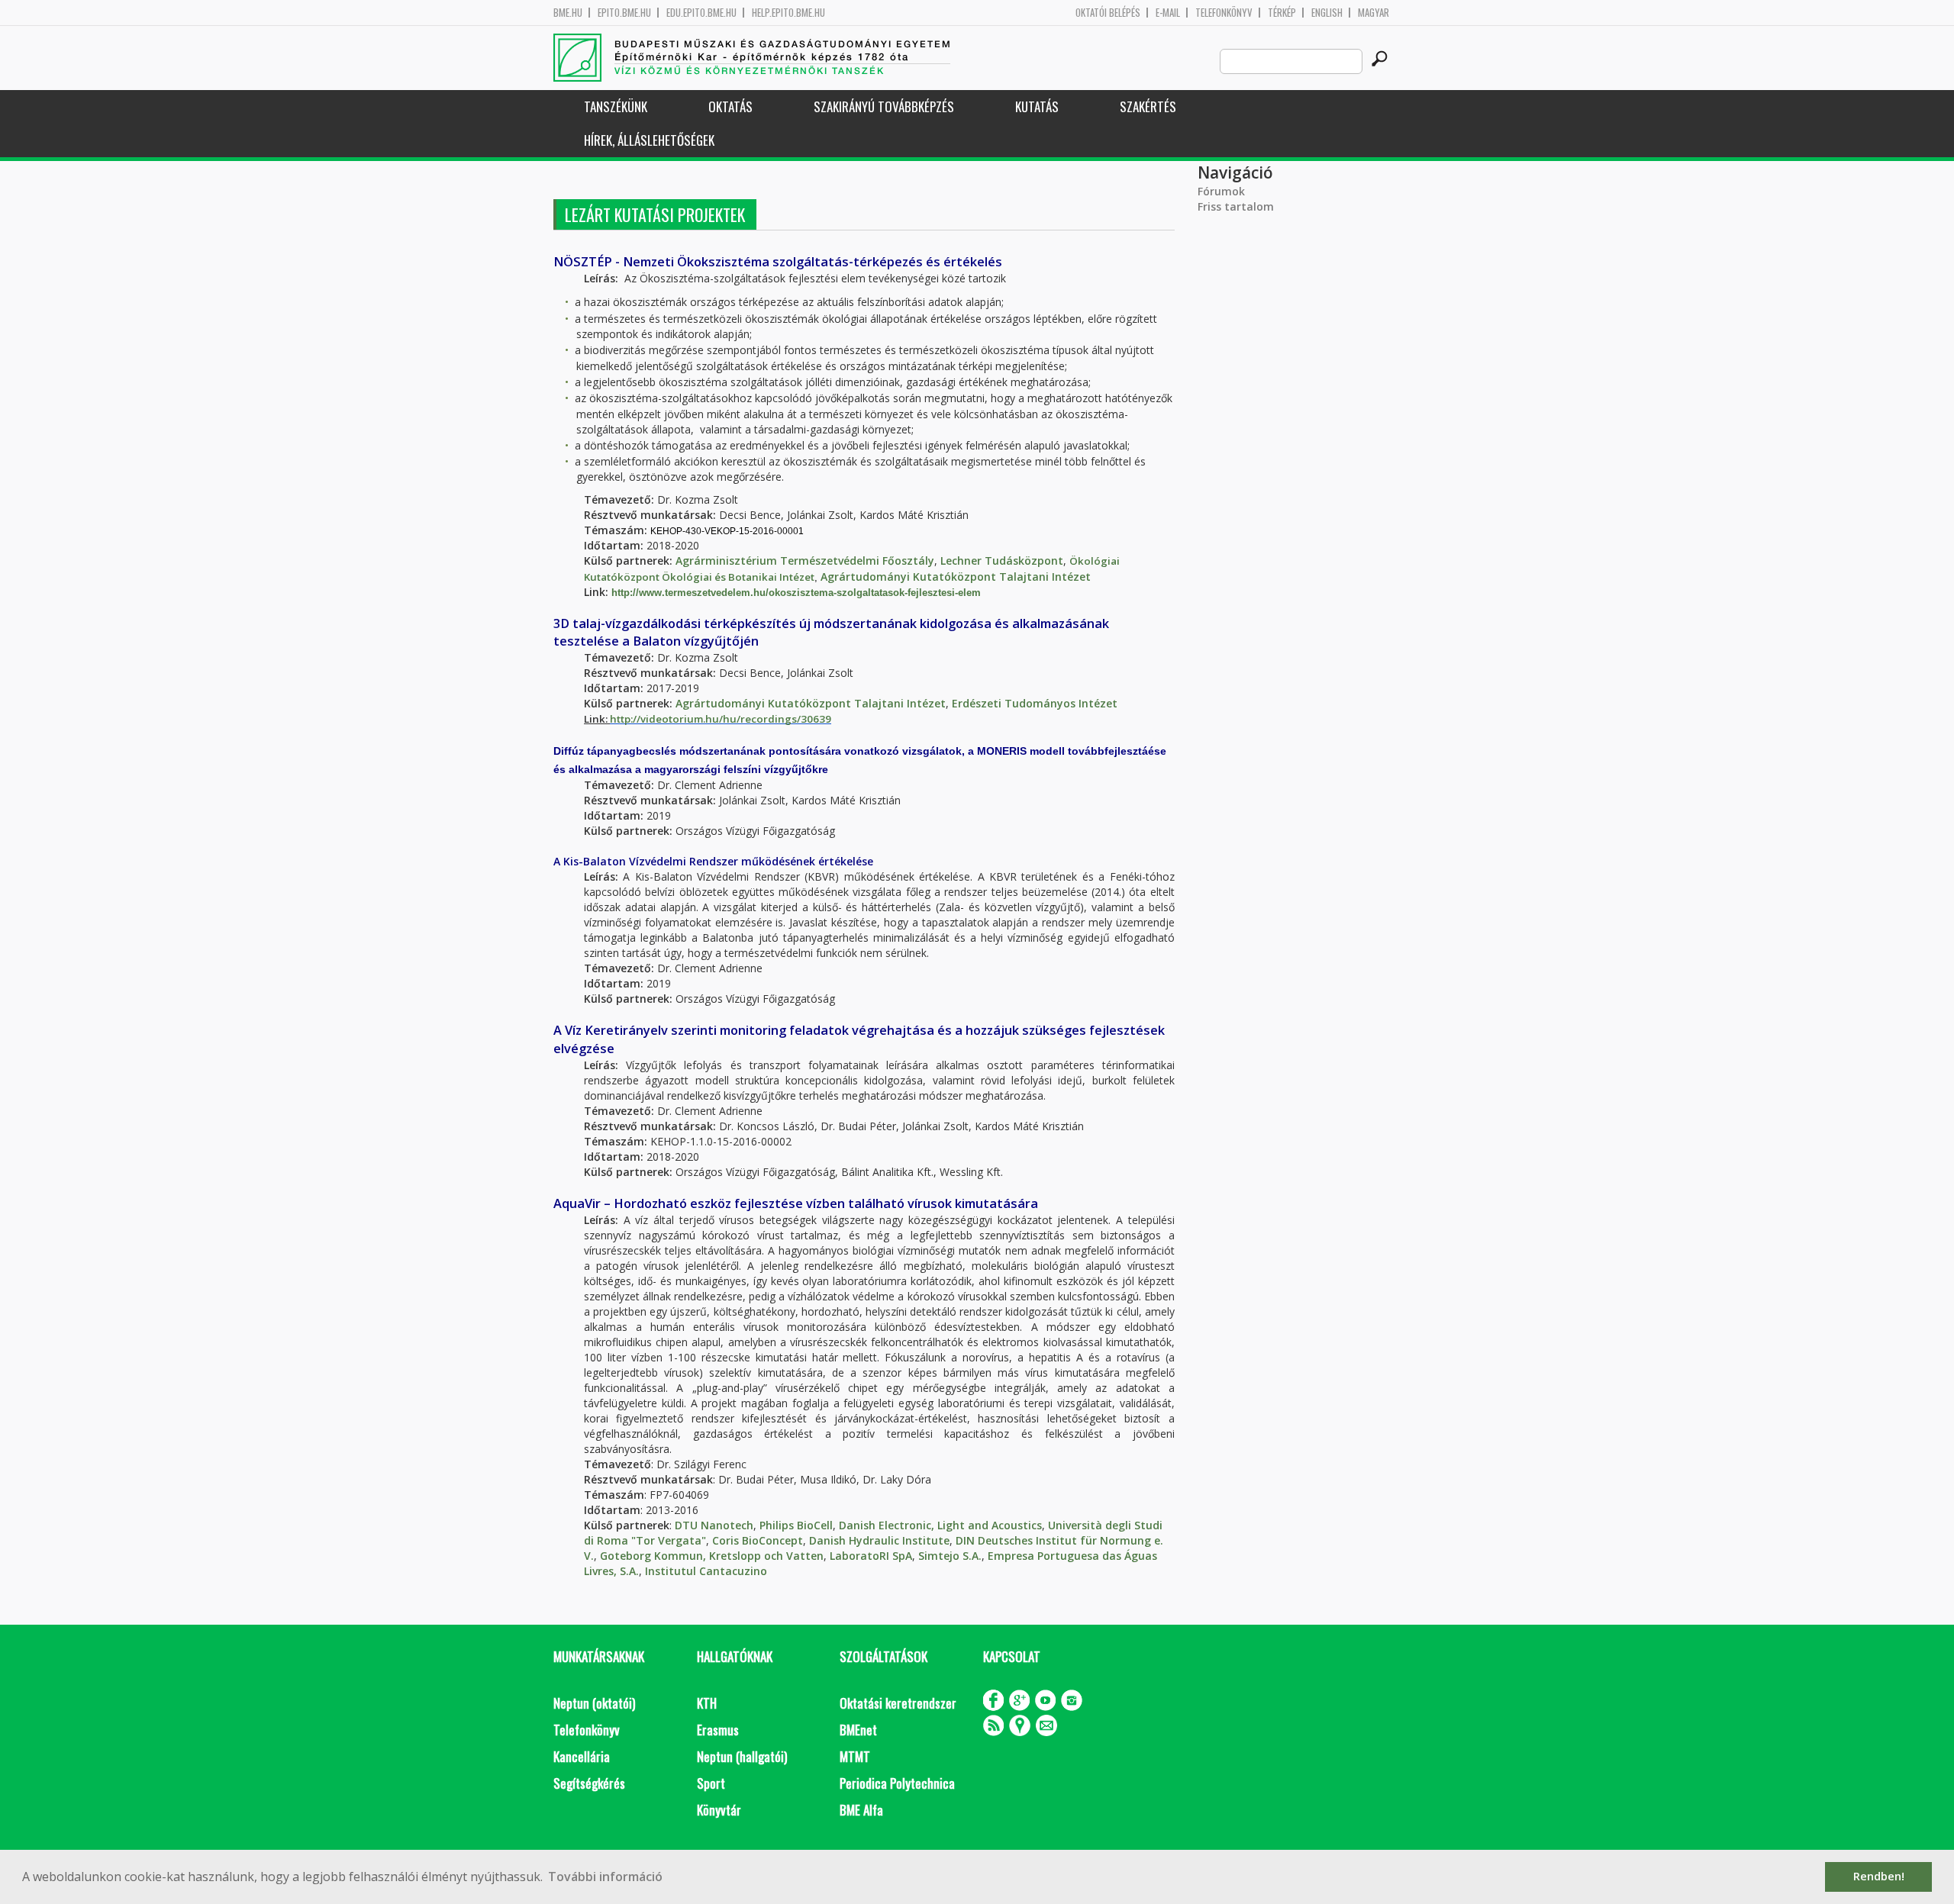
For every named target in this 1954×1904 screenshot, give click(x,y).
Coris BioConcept (758, 1540)
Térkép (1282, 13)
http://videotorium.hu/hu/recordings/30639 (721, 719)
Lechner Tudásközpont (1002, 561)
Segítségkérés (589, 1783)
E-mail (1168, 13)
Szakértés (1148, 106)
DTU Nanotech (714, 1525)
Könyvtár (719, 1810)
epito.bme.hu (624, 13)
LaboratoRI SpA (871, 1556)
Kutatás (1037, 106)
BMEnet (858, 1730)
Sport (711, 1783)
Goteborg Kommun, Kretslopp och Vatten (712, 1556)
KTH (707, 1703)
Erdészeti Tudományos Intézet (1035, 703)
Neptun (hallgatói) (742, 1756)
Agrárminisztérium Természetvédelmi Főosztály (805, 561)
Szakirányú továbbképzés (884, 106)
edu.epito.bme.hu (701, 13)
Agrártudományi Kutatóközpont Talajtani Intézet (956, 577)
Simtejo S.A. (950, 1556)
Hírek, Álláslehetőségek (649, 140)
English (1327, 13)
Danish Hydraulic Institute (879, 1540)
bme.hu (568, 13)
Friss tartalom (1236, 206)
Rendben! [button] (1879, 1876)
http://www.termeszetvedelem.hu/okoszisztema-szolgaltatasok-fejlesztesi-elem (796, 593)
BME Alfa (861, 1810)
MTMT (855, 1756)
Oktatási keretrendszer (898, 1703)
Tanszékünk (616, 106)
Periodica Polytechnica (897, 1783)
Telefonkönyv (1224, 13)
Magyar (1374, 13)
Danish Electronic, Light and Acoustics (940, 1525)
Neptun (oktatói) (594, 1703)
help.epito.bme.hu (788, 13)
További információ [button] (605, 1877)
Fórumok (1221, 191)
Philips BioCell (796, 1525)
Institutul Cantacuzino (706, 1571)
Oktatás (730, 106)
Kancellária (582, 1756)
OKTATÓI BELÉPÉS (1108, 13)
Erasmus (718, 1730)
